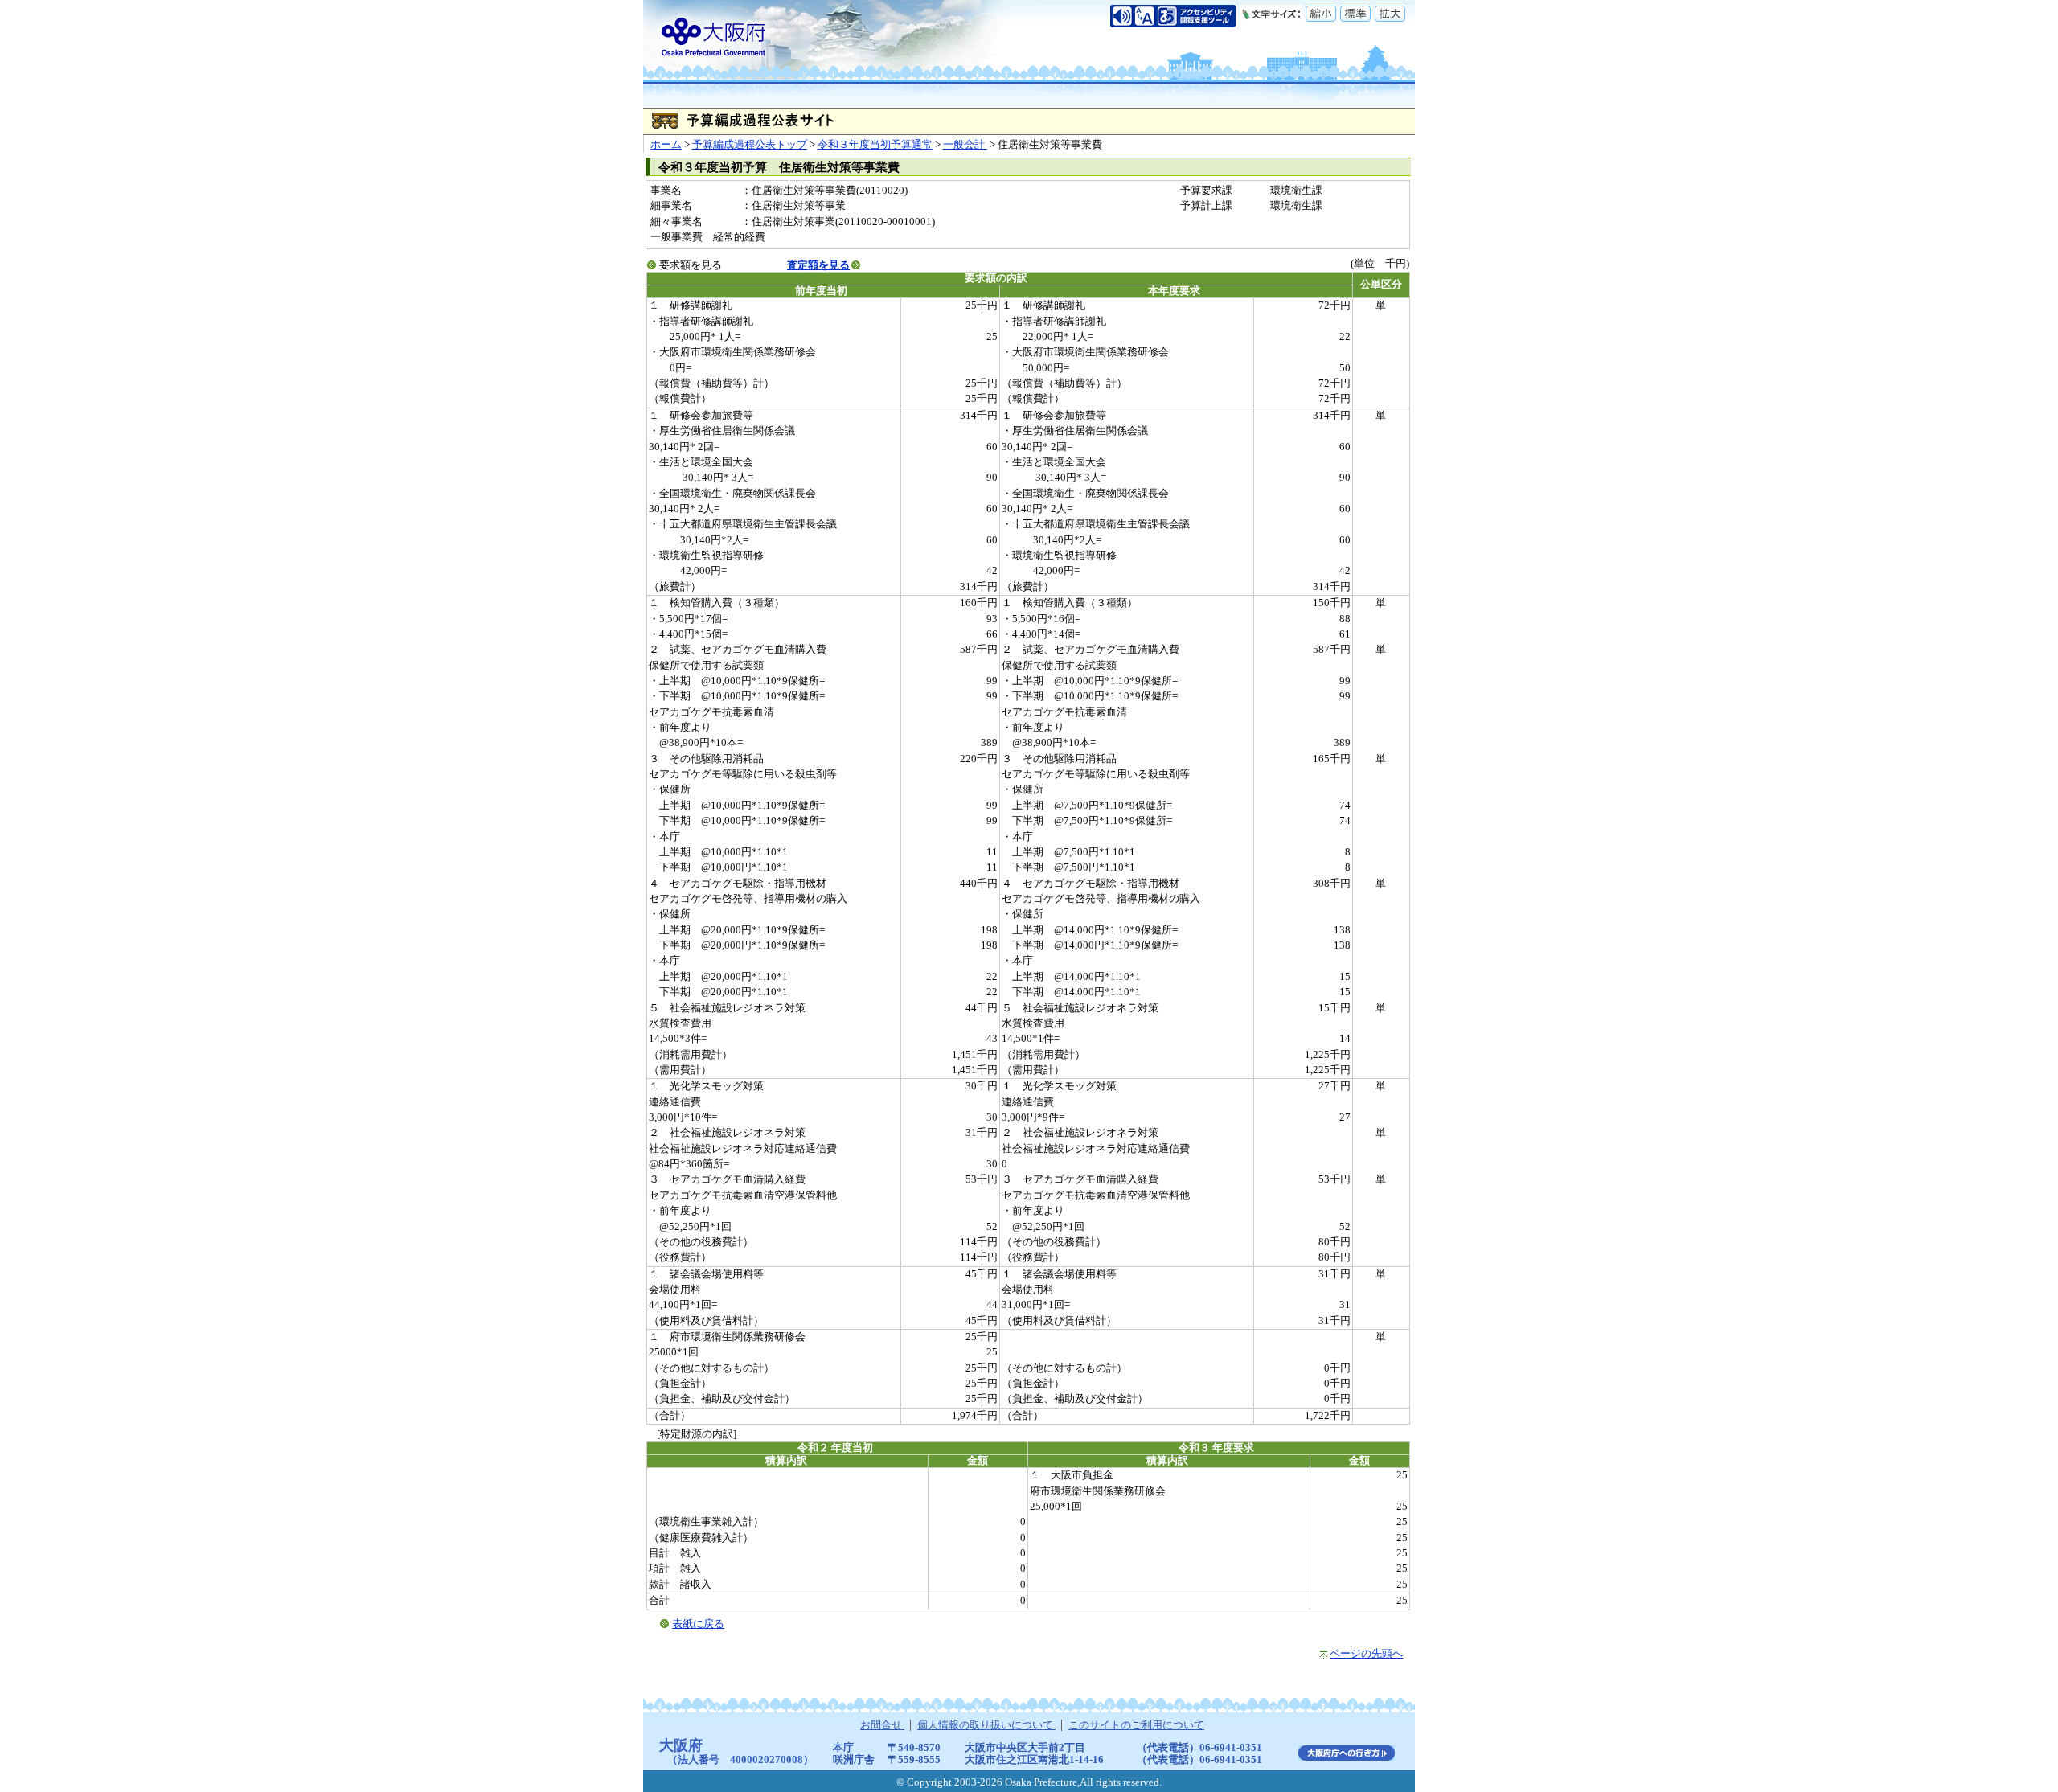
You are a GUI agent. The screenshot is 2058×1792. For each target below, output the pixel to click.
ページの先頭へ (1366, 1654)
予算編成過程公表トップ (750, 145)
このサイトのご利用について (1136, 1725)
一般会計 (965, 145)
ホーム (666, 145)
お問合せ (882, 1725)
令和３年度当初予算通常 (875, 145)
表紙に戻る (698, 1624)
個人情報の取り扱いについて (986, 1725)
